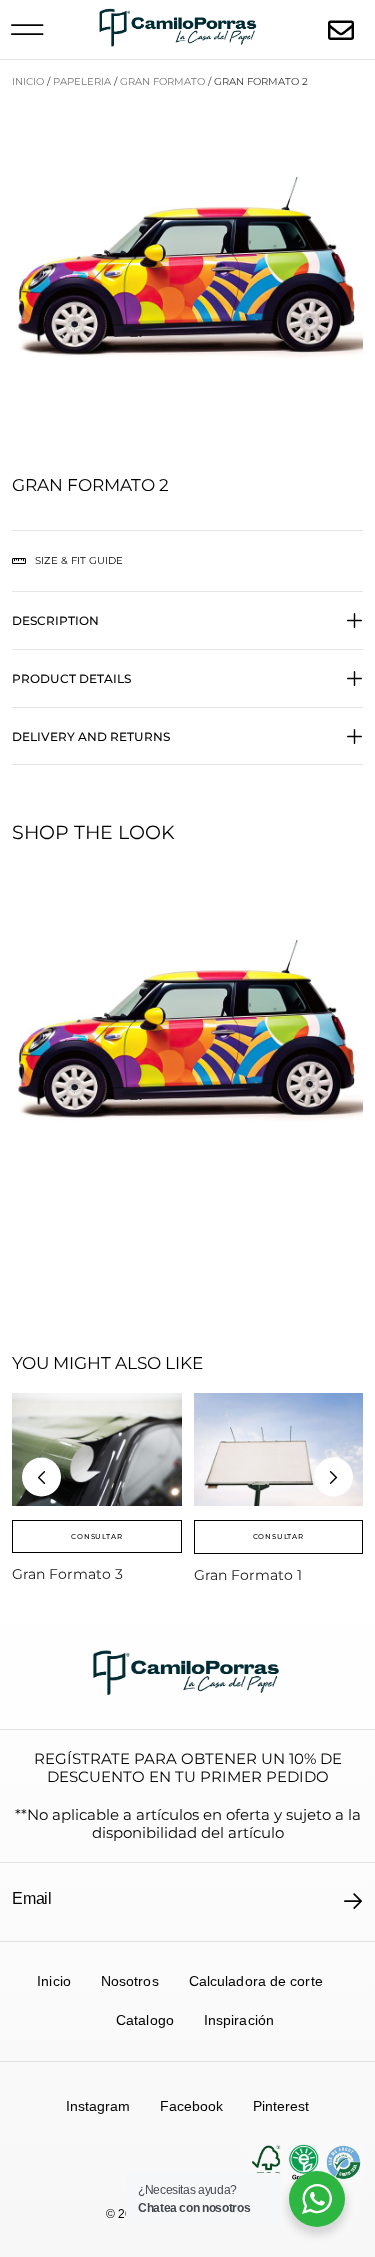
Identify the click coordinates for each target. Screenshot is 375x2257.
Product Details (71, 678)
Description (55, 620)
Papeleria (82, 81)
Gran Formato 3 (67, 1574)
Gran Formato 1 (248, 1575)
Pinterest (281, 2106)
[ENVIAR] (353, 1901)
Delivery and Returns (91, 736)
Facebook (191, 2106)
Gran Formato (162, 81)
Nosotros (130, 1981)
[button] (27, 29)
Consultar (96, 1536)
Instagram (98, 2106)
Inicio (28, 81)
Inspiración (239, 2020)
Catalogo (145, 2020)
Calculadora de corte (256, 1981)
